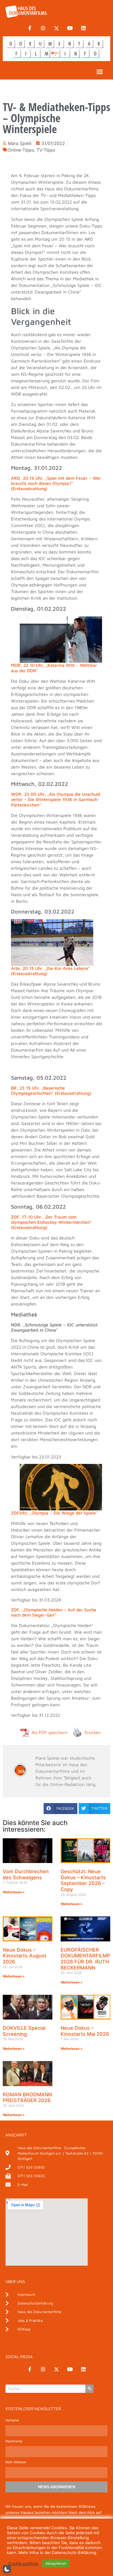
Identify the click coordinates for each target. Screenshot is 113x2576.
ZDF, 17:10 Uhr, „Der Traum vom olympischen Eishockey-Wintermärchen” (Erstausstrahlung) (51, 1222)
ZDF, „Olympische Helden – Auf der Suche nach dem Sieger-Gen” (54, 1612)
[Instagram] (43, 28)
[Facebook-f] (30, 28)
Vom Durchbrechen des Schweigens (26, 1874)
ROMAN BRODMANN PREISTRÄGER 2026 (27, 2098)
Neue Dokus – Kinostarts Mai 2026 (85, 2031)
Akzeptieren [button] (56, 2563)
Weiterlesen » (14, 1892)
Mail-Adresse (16, 2462)
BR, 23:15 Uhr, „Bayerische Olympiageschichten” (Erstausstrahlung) (51, 1091)
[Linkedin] (83, 28)
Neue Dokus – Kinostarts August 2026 (25, 1956)
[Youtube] (70, 28)
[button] (100, 72)
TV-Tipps (46, 150)
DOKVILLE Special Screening (24, 2031)
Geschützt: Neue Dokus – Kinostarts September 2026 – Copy (83, 1880)
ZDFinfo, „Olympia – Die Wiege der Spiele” (54, 1513)
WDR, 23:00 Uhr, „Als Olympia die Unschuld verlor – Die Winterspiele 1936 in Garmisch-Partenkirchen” (56, 799)
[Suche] (89, 2389)
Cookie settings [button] (23, 2564)
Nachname (14, 2441)
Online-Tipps (21, 150)
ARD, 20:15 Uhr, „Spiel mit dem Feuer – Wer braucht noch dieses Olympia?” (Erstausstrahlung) (56, 483)
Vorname (12, 2420)
